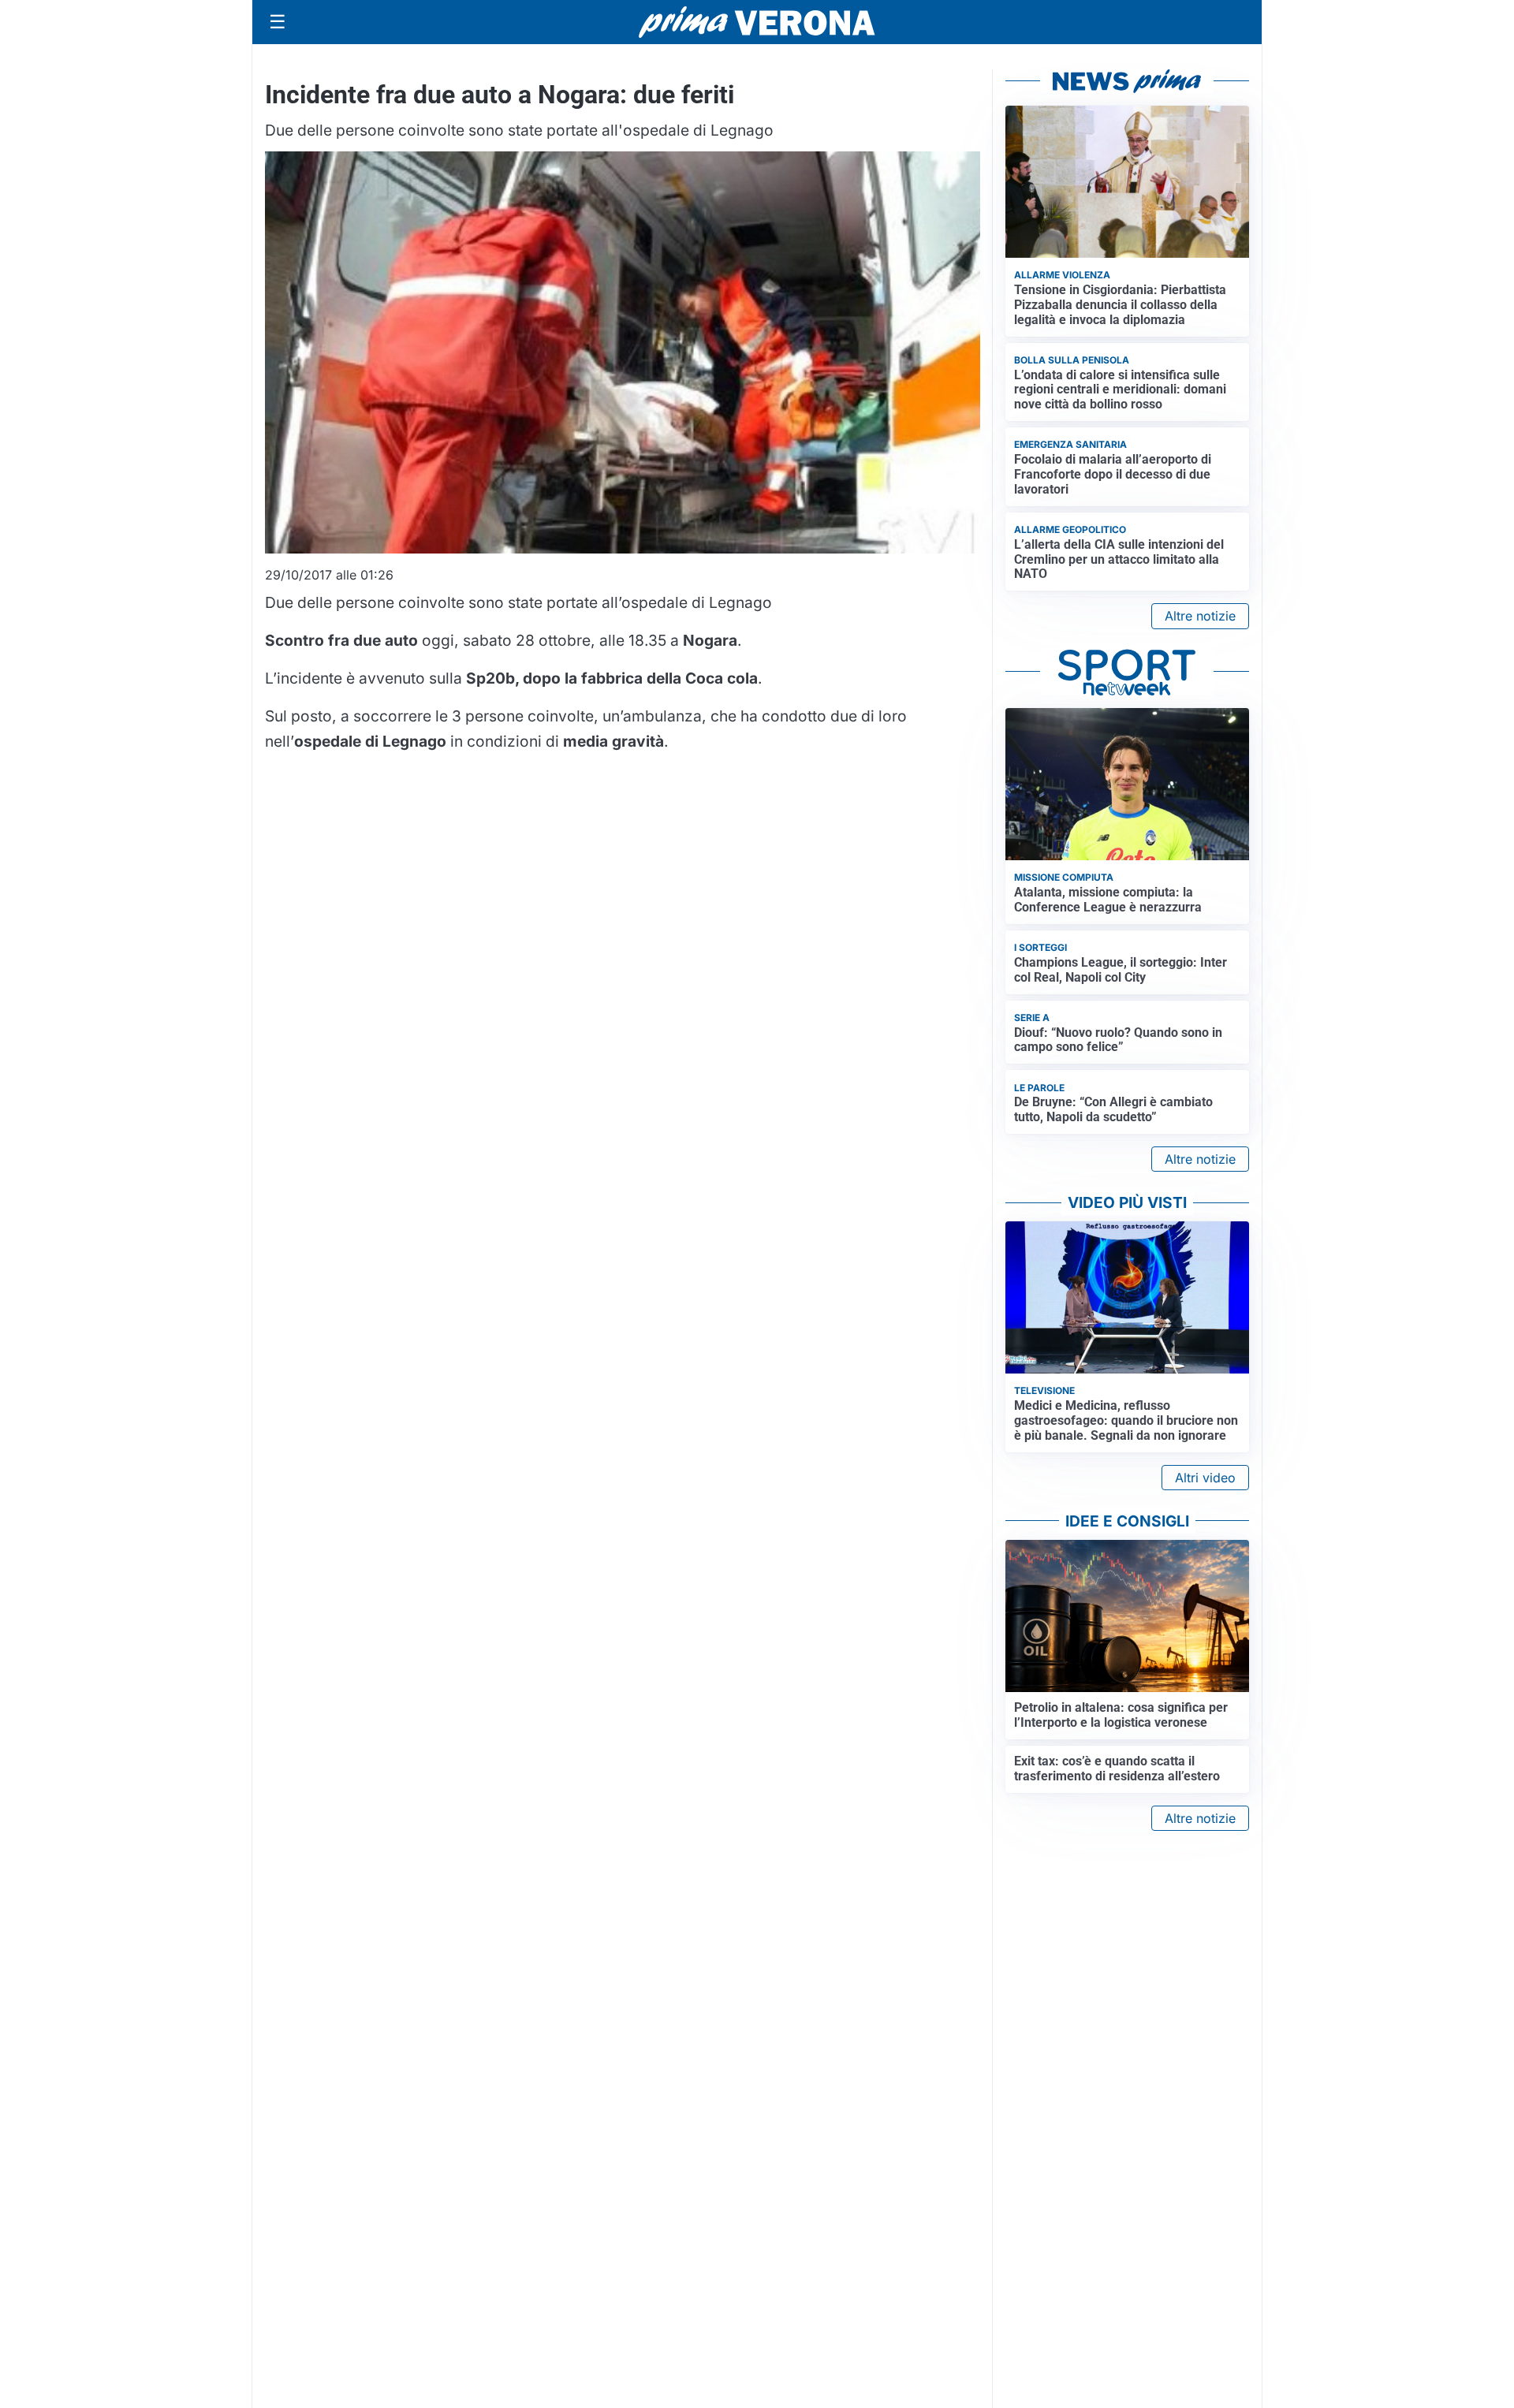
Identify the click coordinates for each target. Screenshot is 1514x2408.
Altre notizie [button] (1200, 616)
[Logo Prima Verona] (757, 22)
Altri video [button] (1205, 1478)
